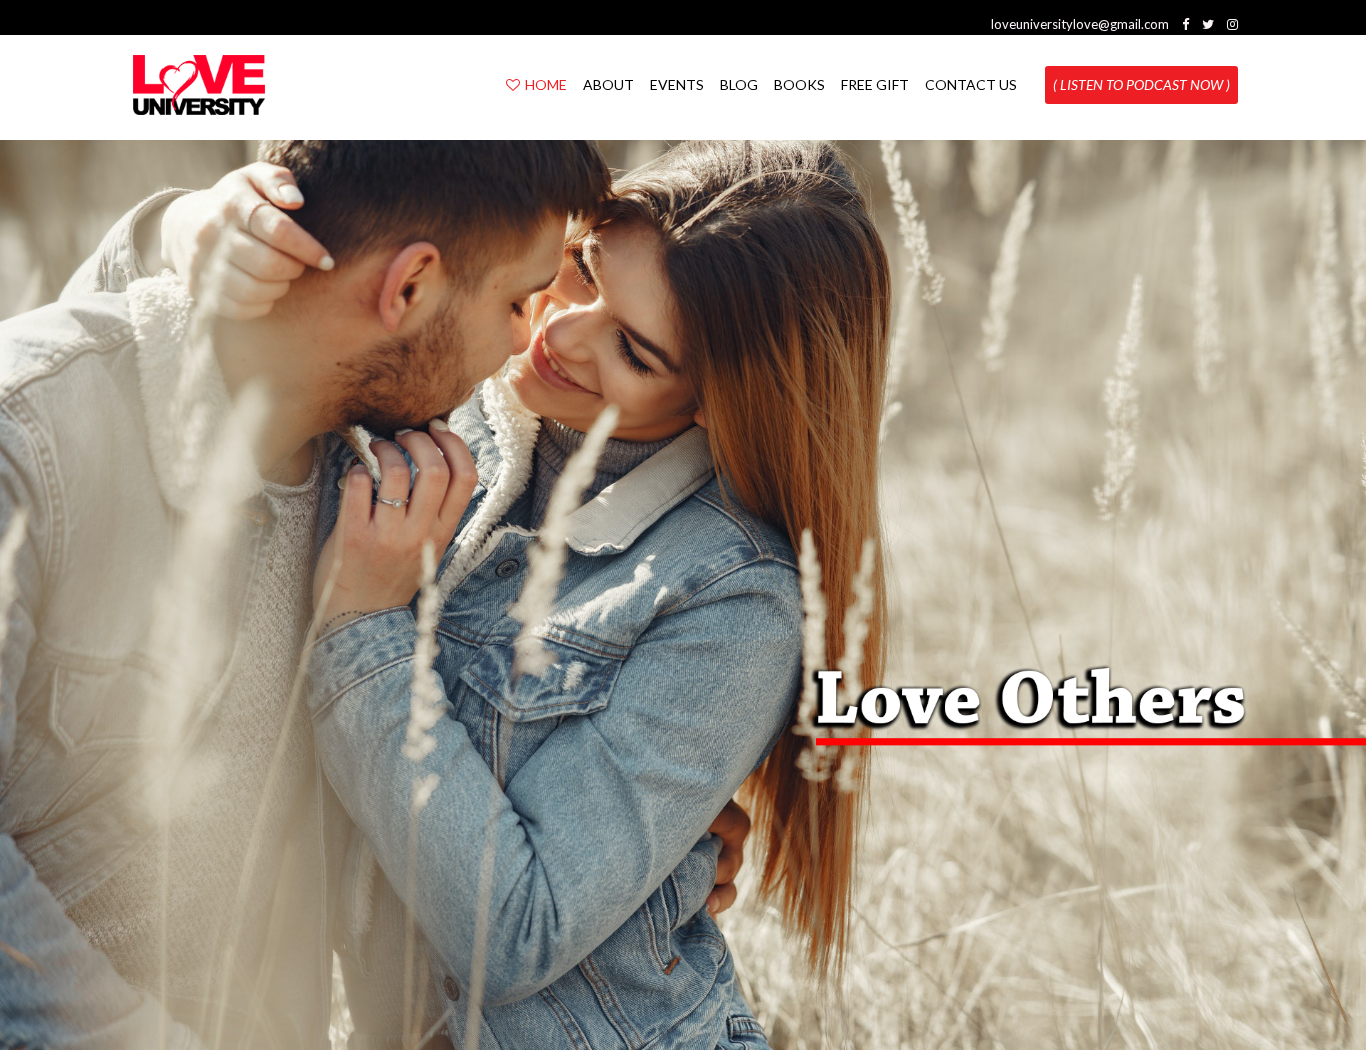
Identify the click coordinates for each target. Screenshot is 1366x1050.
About (608, 84)
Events (677, 84)
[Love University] (199, 85)
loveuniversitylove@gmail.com (1080, 24)
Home (546, 84)
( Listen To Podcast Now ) (1141, 84)
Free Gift (875, 84)
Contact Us (971, 84)
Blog (739, 84)
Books (799, 84)
